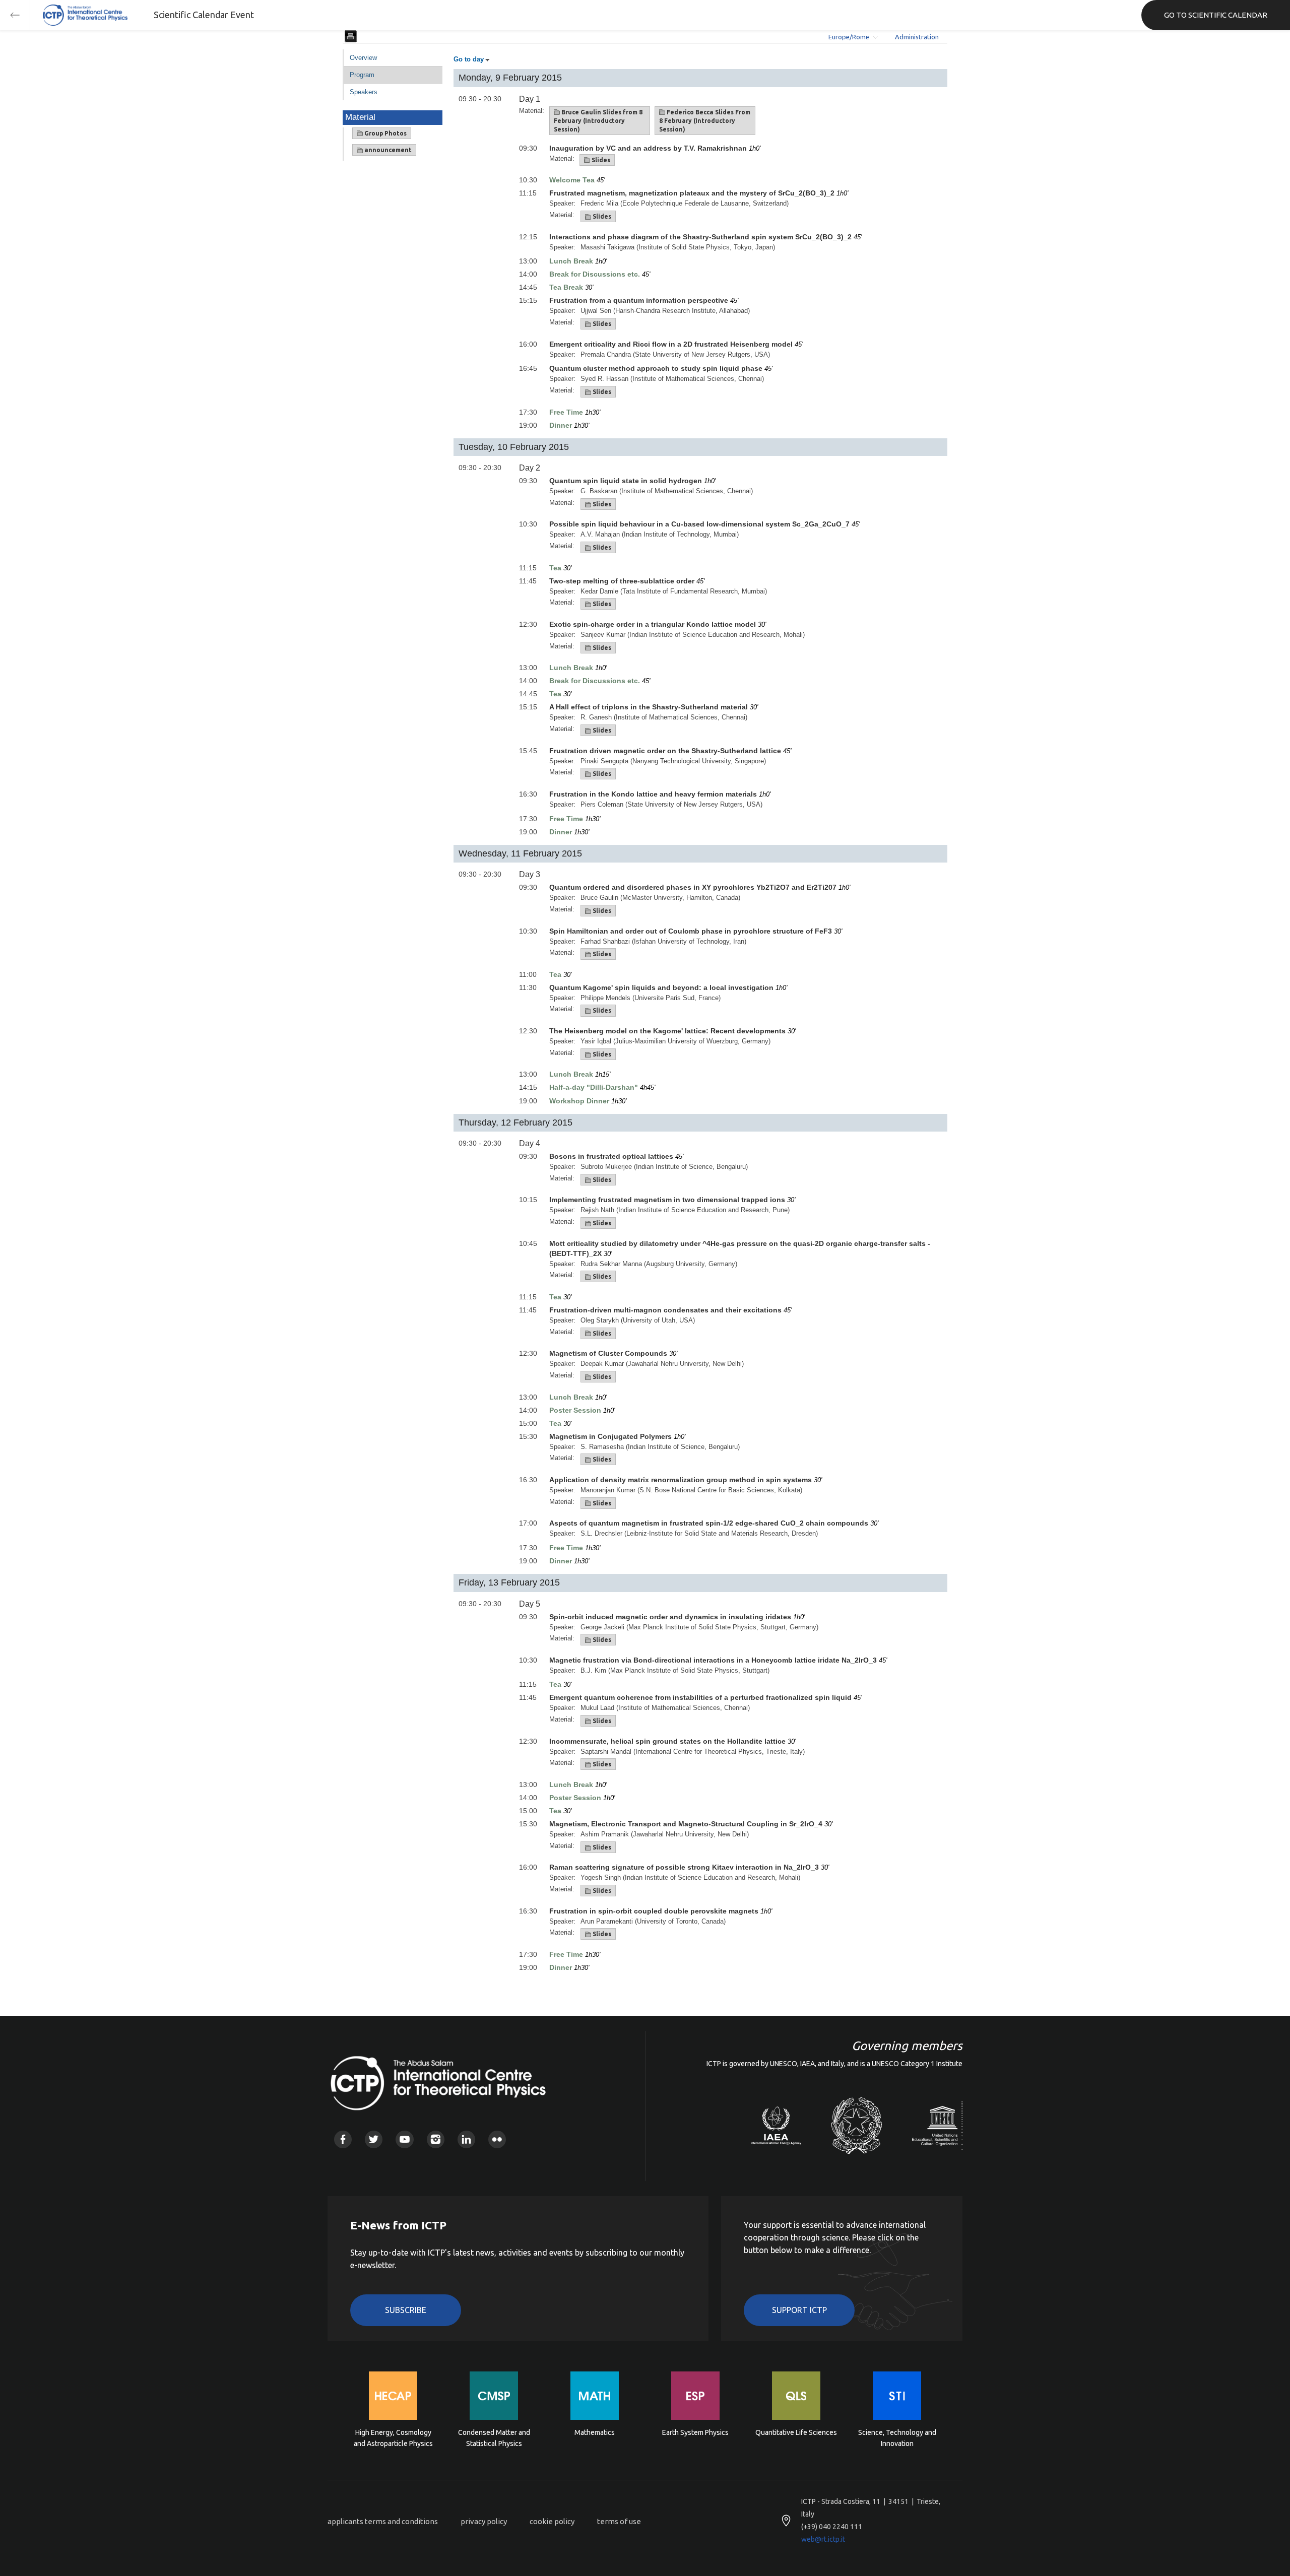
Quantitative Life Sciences (796, 2432)
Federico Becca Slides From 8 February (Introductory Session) (705, 121)
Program (362, 75)
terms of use (619, 2521)
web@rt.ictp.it (823, 2539)
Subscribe (406, 2310)
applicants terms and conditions (383, 2521)
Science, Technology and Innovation (897, 2438)
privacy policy (484, 2521)
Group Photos (385, 133)
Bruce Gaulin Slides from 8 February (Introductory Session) (598, 121)
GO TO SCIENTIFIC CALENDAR (1216, 15)
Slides (600, 160)
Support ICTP (799, 2310)
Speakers (364, 92)
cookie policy (552, 2521)
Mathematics (595, 2432)
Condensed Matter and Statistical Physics (494, 2438)
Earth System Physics (695, 2432)
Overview (363, 58)
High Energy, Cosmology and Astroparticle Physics (393, 2438)
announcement (387, 150)
